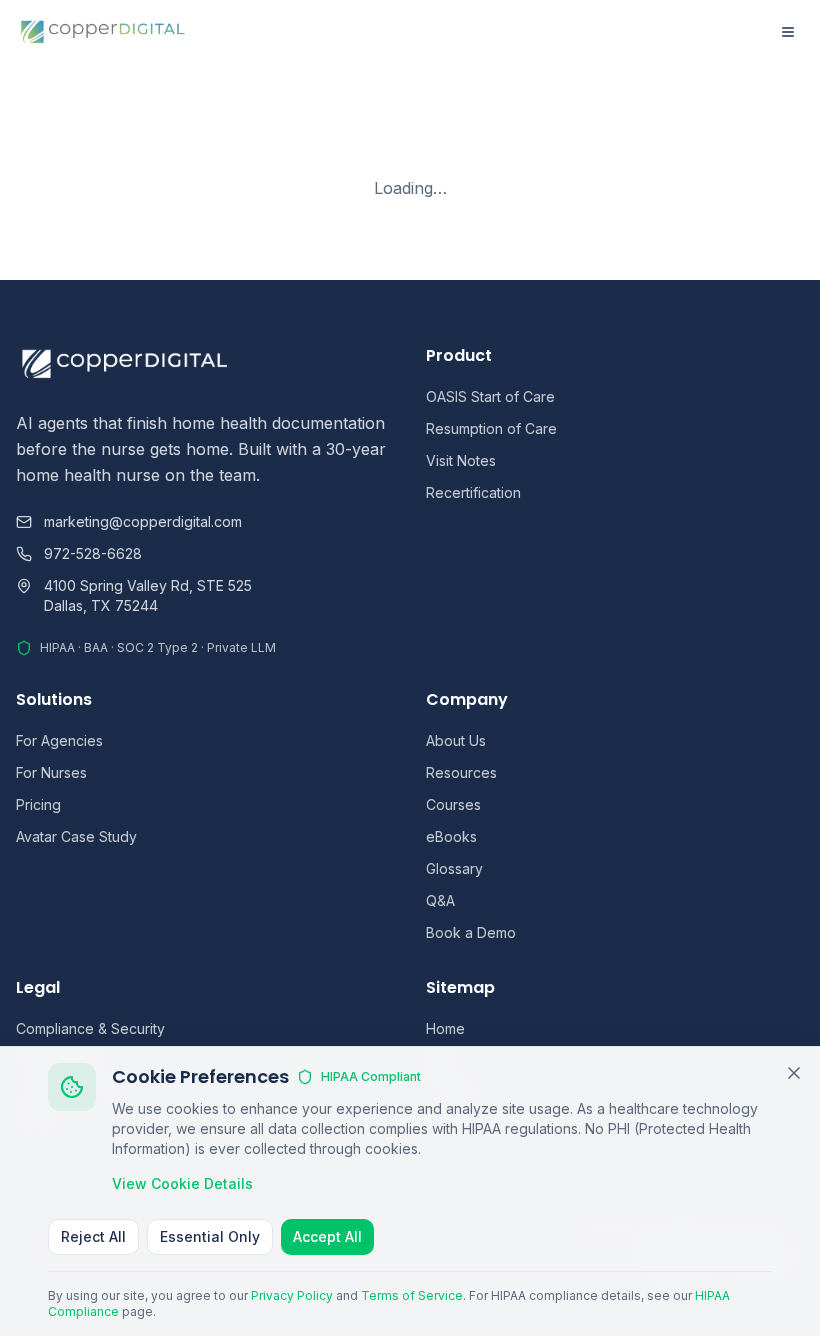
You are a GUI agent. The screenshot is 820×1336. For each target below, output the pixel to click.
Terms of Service (412, 1295)
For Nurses (51, 772)
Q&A (440, 900)
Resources (461, 772)
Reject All (93, 1236)
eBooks (451, 836)
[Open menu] (788, 32)
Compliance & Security (90, 1028)
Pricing (38, 804)
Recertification (473, 492)
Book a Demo (471, 932)
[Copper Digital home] (103, 32)
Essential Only (210, 1236)
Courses (453, 804)
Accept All (327, 1236)
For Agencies (59, 740)
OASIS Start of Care (490, 396)
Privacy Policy (292, 1295)
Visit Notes (461, 460)
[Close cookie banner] (794, 1073)
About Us (456, 740)
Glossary (454, 868)
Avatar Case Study (76, 836)
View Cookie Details (182, 1183)
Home (445, 1028)
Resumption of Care (491, 428)
